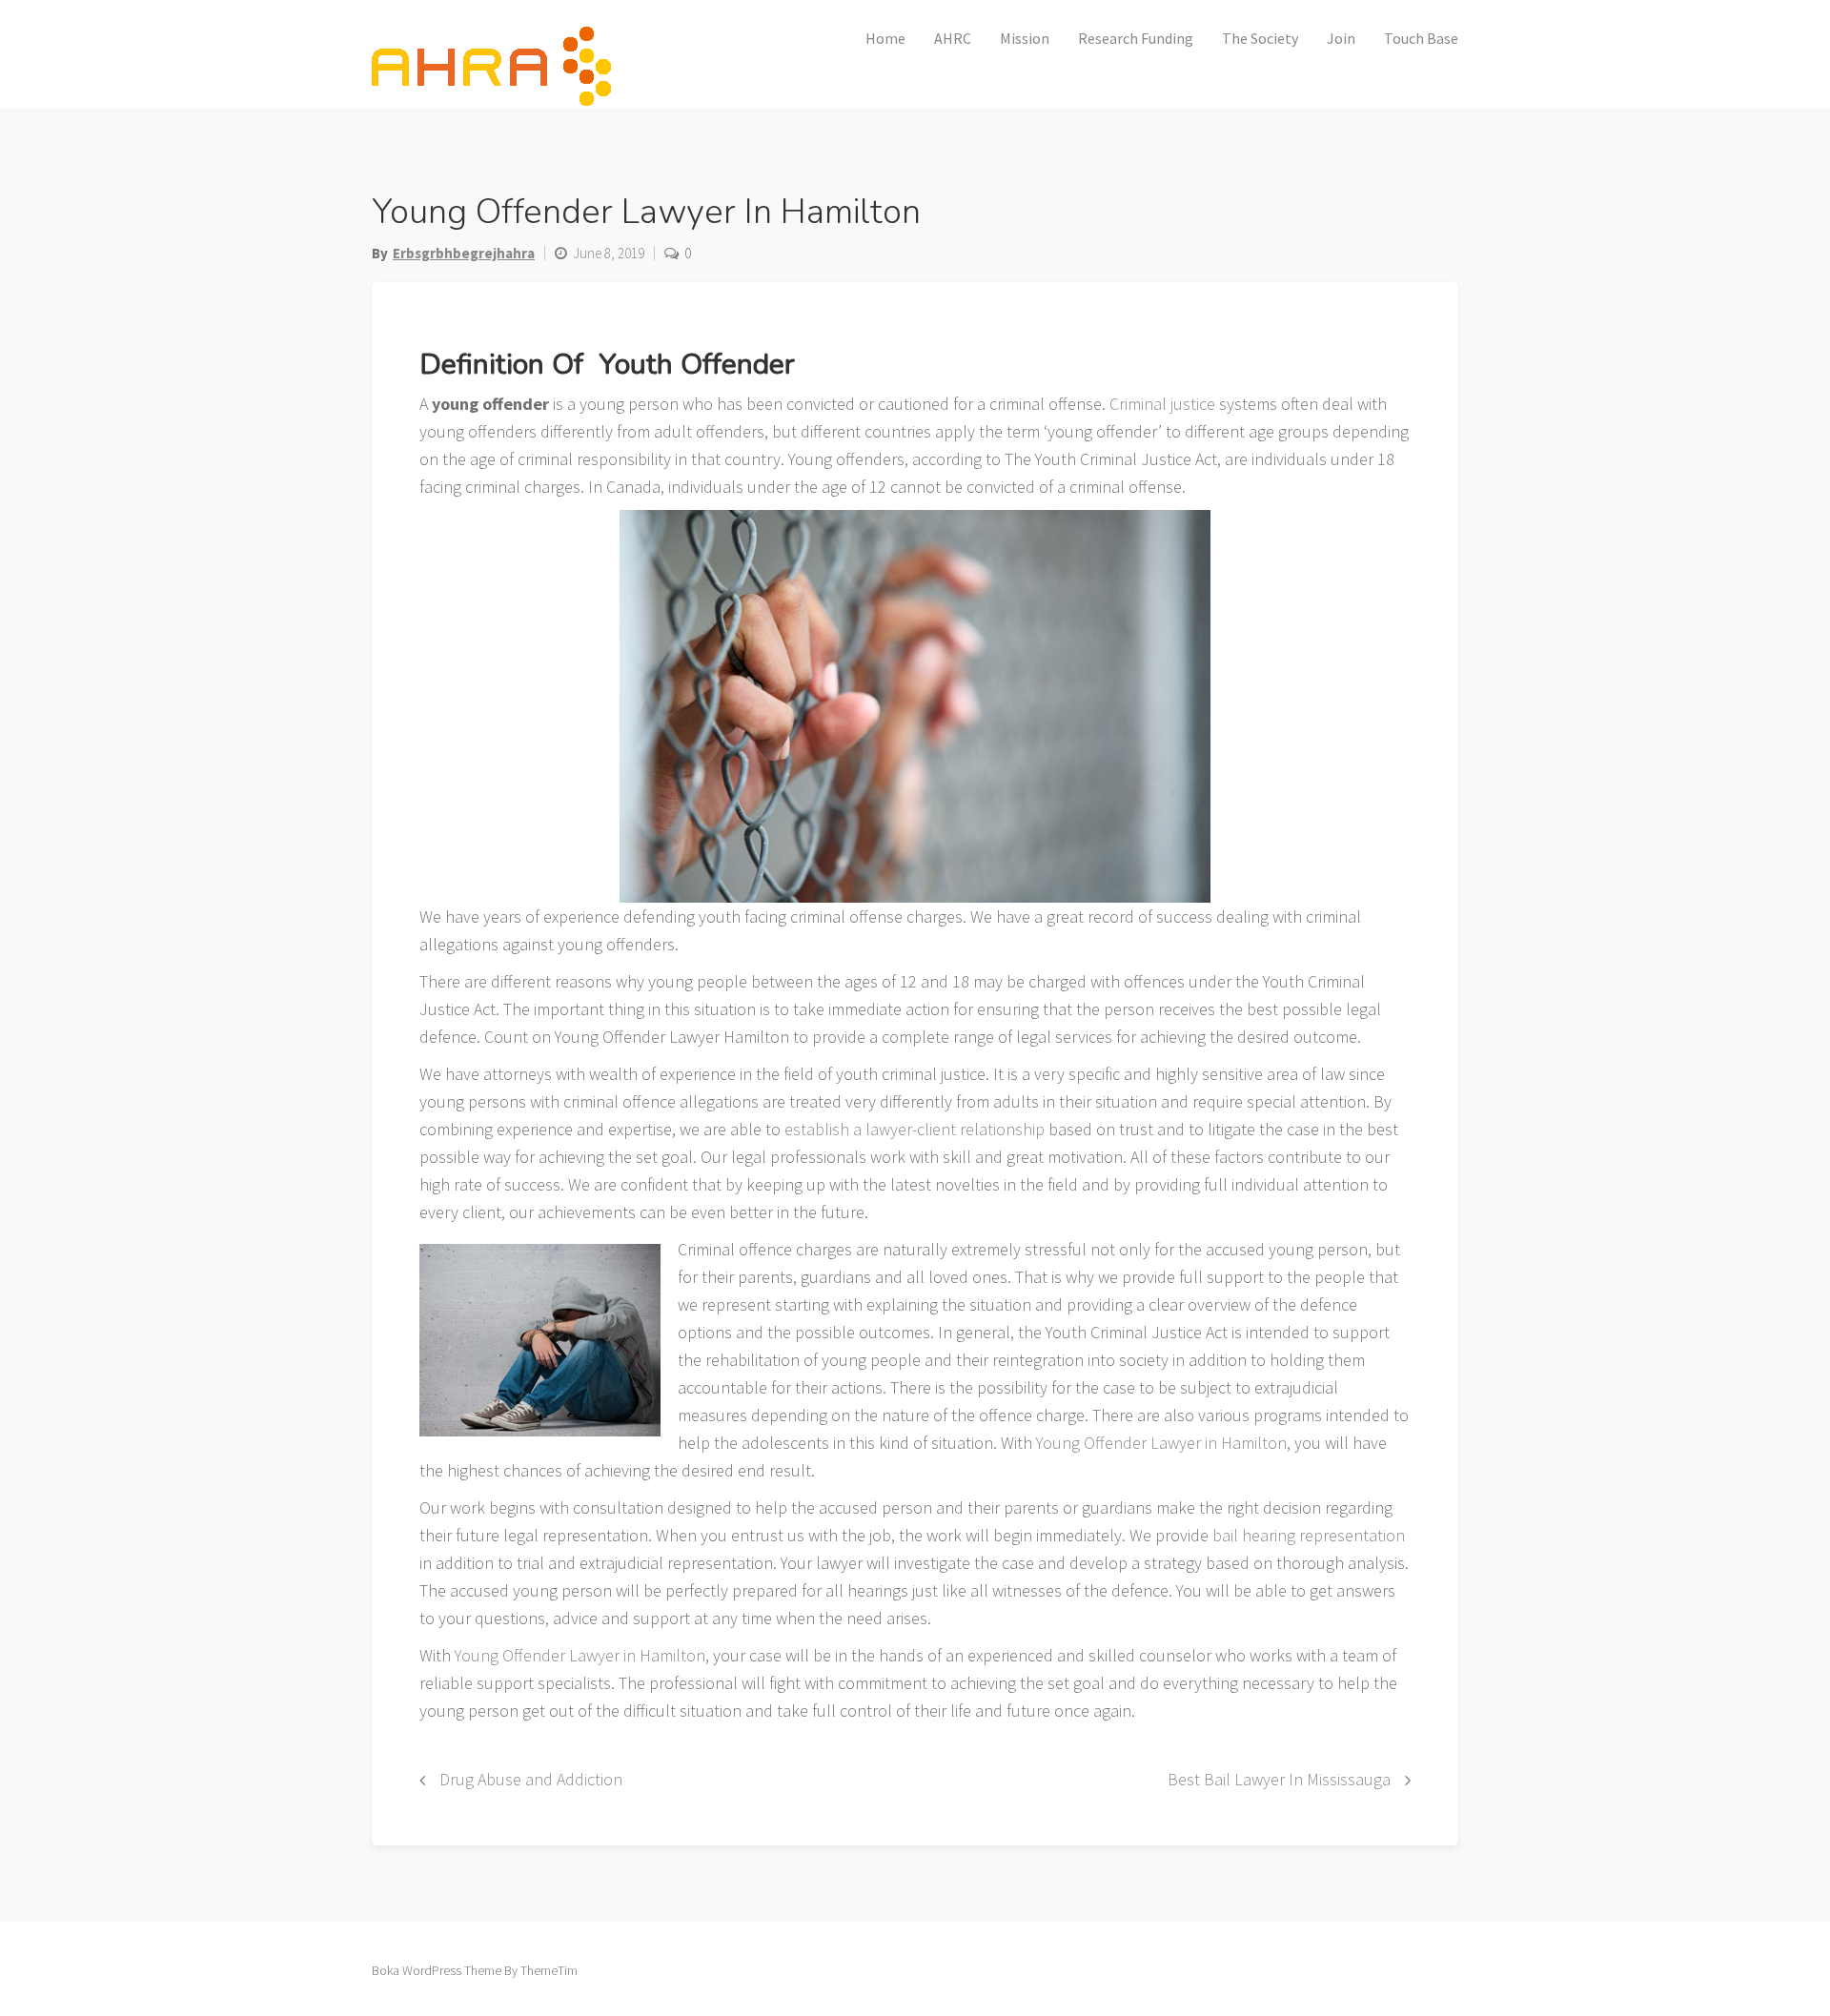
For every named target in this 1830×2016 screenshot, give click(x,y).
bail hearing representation (1307, 1535)
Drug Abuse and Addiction (531, 1779)
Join (1341, 38)
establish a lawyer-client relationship (915, 1129)
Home (885, 38)
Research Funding (1136, 38)
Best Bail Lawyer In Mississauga (1279, 1779)
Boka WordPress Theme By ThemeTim (475, 1970)
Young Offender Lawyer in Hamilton (1159, 1443)
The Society (1260, 38)
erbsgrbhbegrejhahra (464, 253)
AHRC (953, 38)
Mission (1025, 38)
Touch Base (1421, 38)
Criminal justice (1162, 404)
